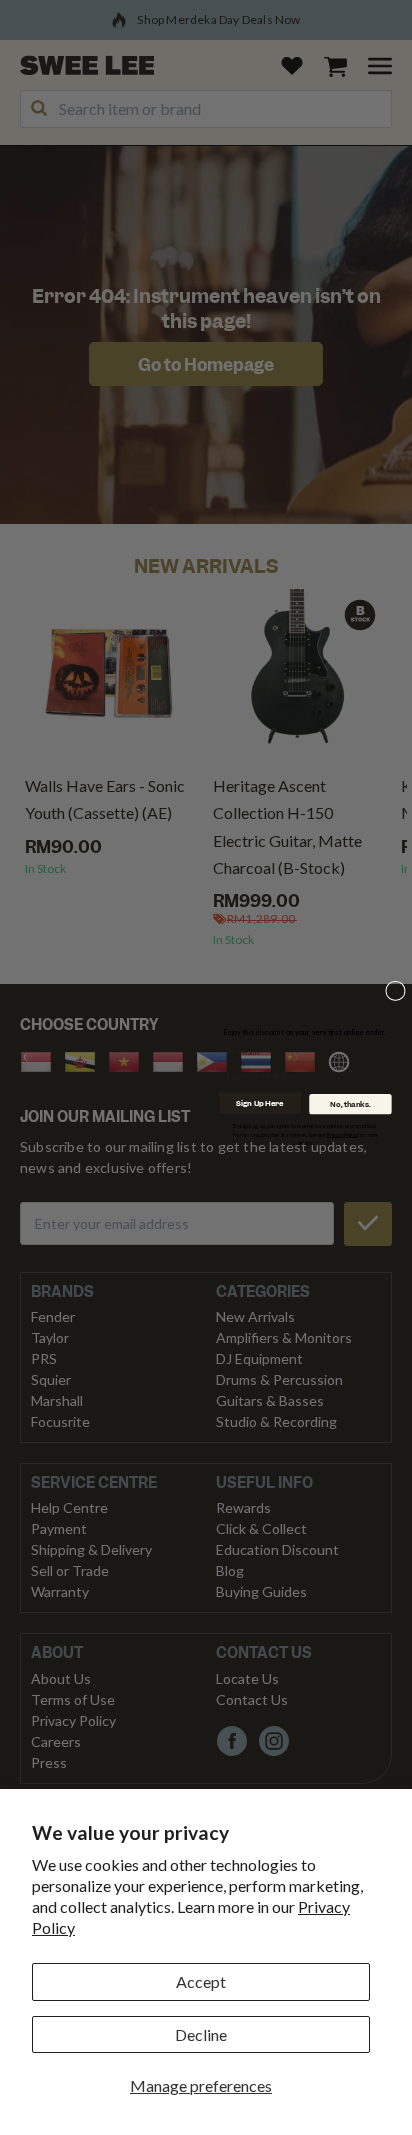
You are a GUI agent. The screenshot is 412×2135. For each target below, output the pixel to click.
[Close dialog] (396, 991)
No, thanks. (350, 1103)
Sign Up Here (260, 1102)
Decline (201, 2034)
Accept (201, 1981)
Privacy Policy (342, 1134)
